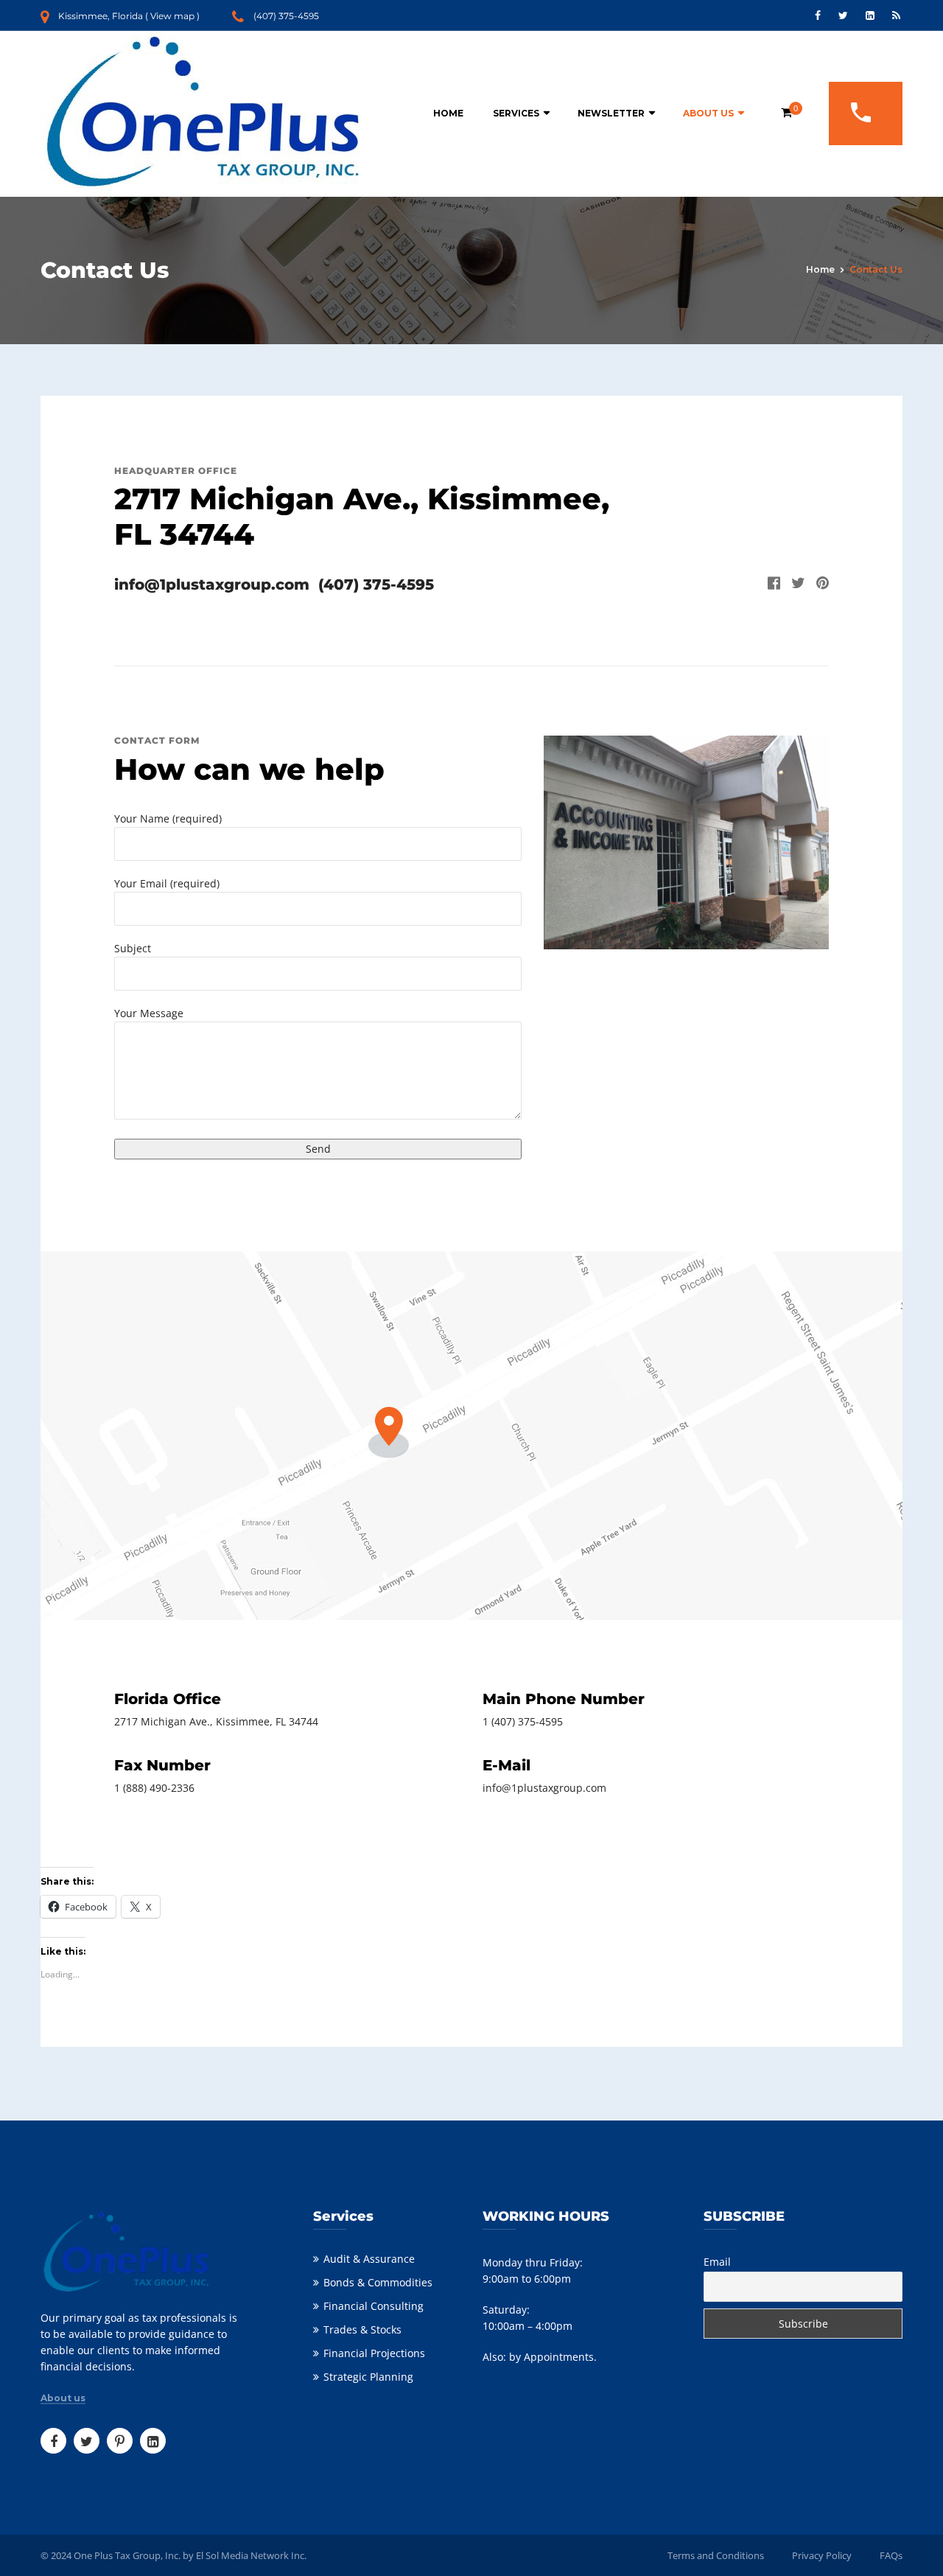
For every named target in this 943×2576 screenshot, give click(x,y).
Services (516, 113)
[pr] (817, 584)
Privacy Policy (822, 2555)
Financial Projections (374, 2353)
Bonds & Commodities (378, 2282)
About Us (708, 113)
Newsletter (611, 113)
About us (63, 2398)
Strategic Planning (368, 2377)
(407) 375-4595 (286, 16)
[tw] (793, 584)
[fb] (768, 584)
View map (172, 16)
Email (717, 2262)
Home (448, 113)
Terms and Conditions (716, 2555)
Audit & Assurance (369, 2259)
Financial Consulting (374, 2306)
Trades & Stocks (362, 2329)
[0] (786, 112)
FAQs (891, 2555)
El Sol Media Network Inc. (251, 2555)
